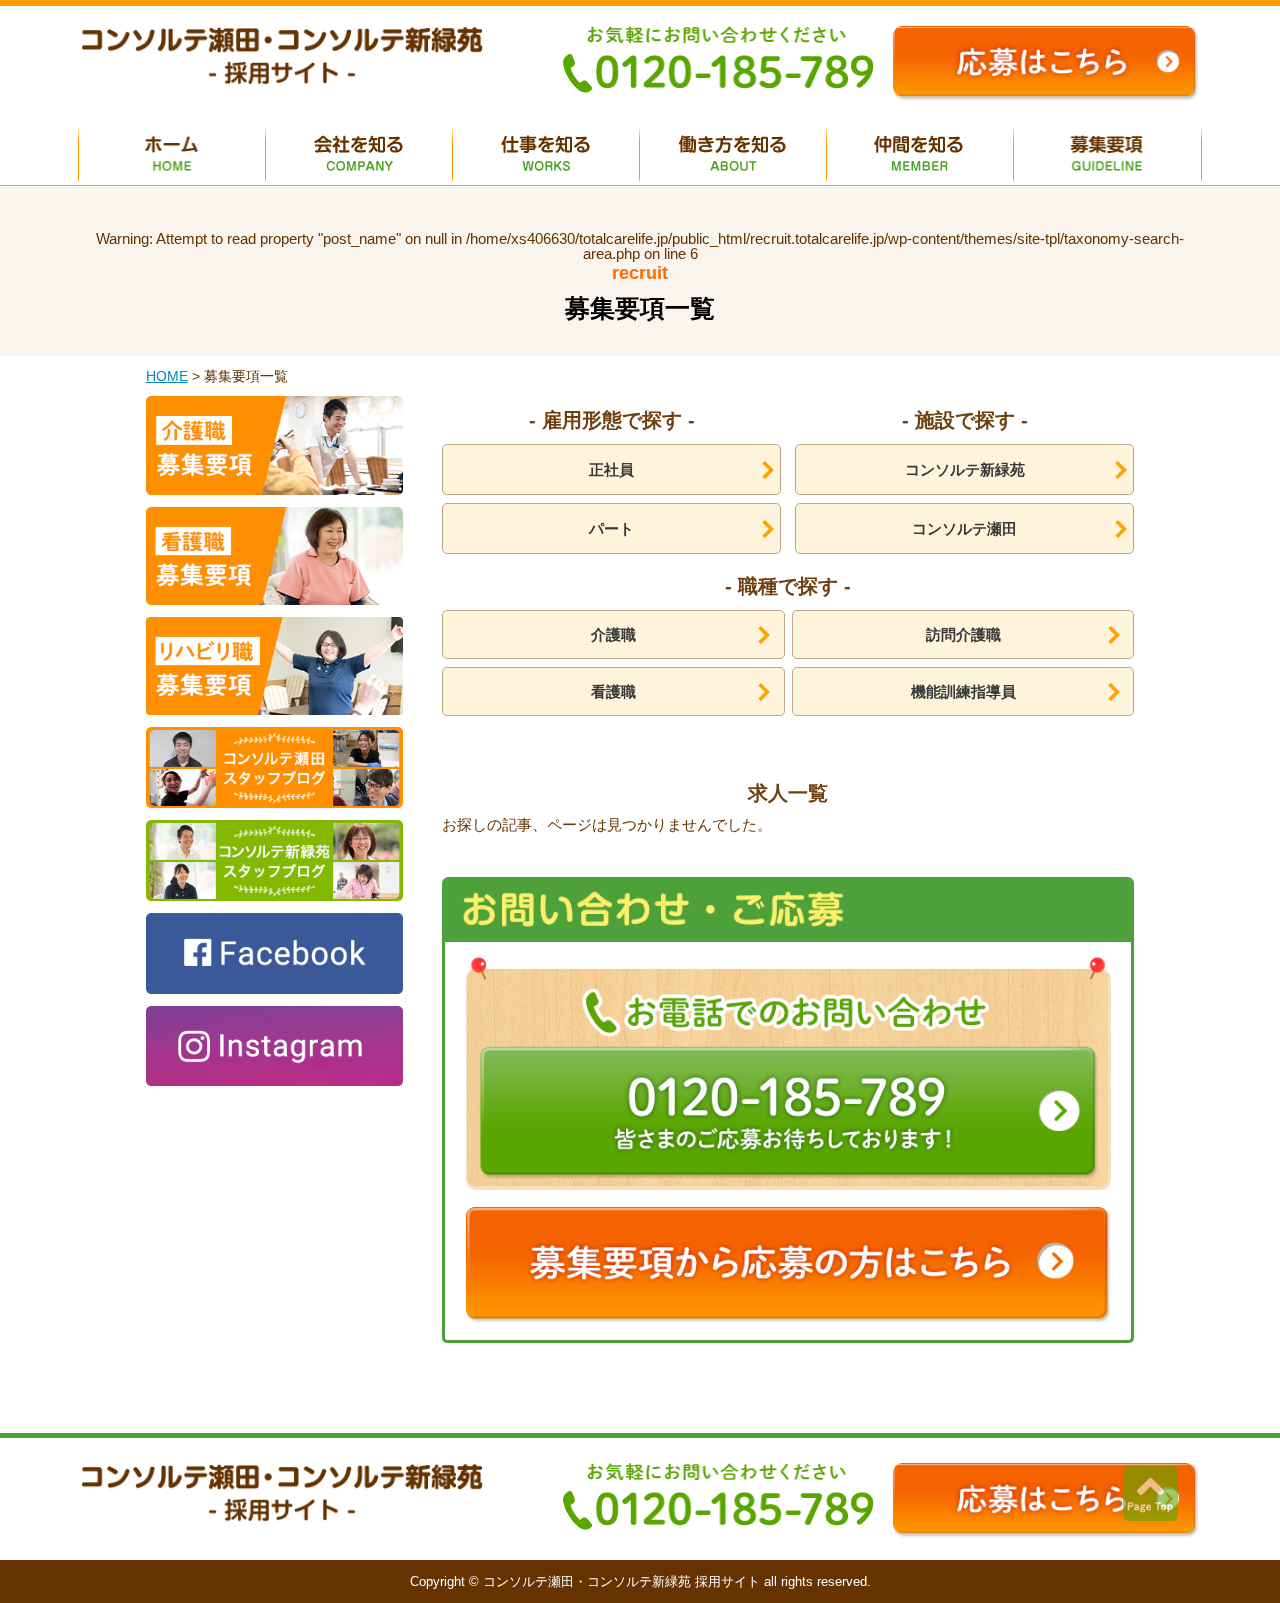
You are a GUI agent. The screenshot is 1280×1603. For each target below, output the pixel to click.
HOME (167, 376)
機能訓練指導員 (963, 691)
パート (611, 528)
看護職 (613, 691)
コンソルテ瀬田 (964, 528)
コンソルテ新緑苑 (965, 469)
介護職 (613, 634)
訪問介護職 (963, 634)
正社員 (611, 469)
